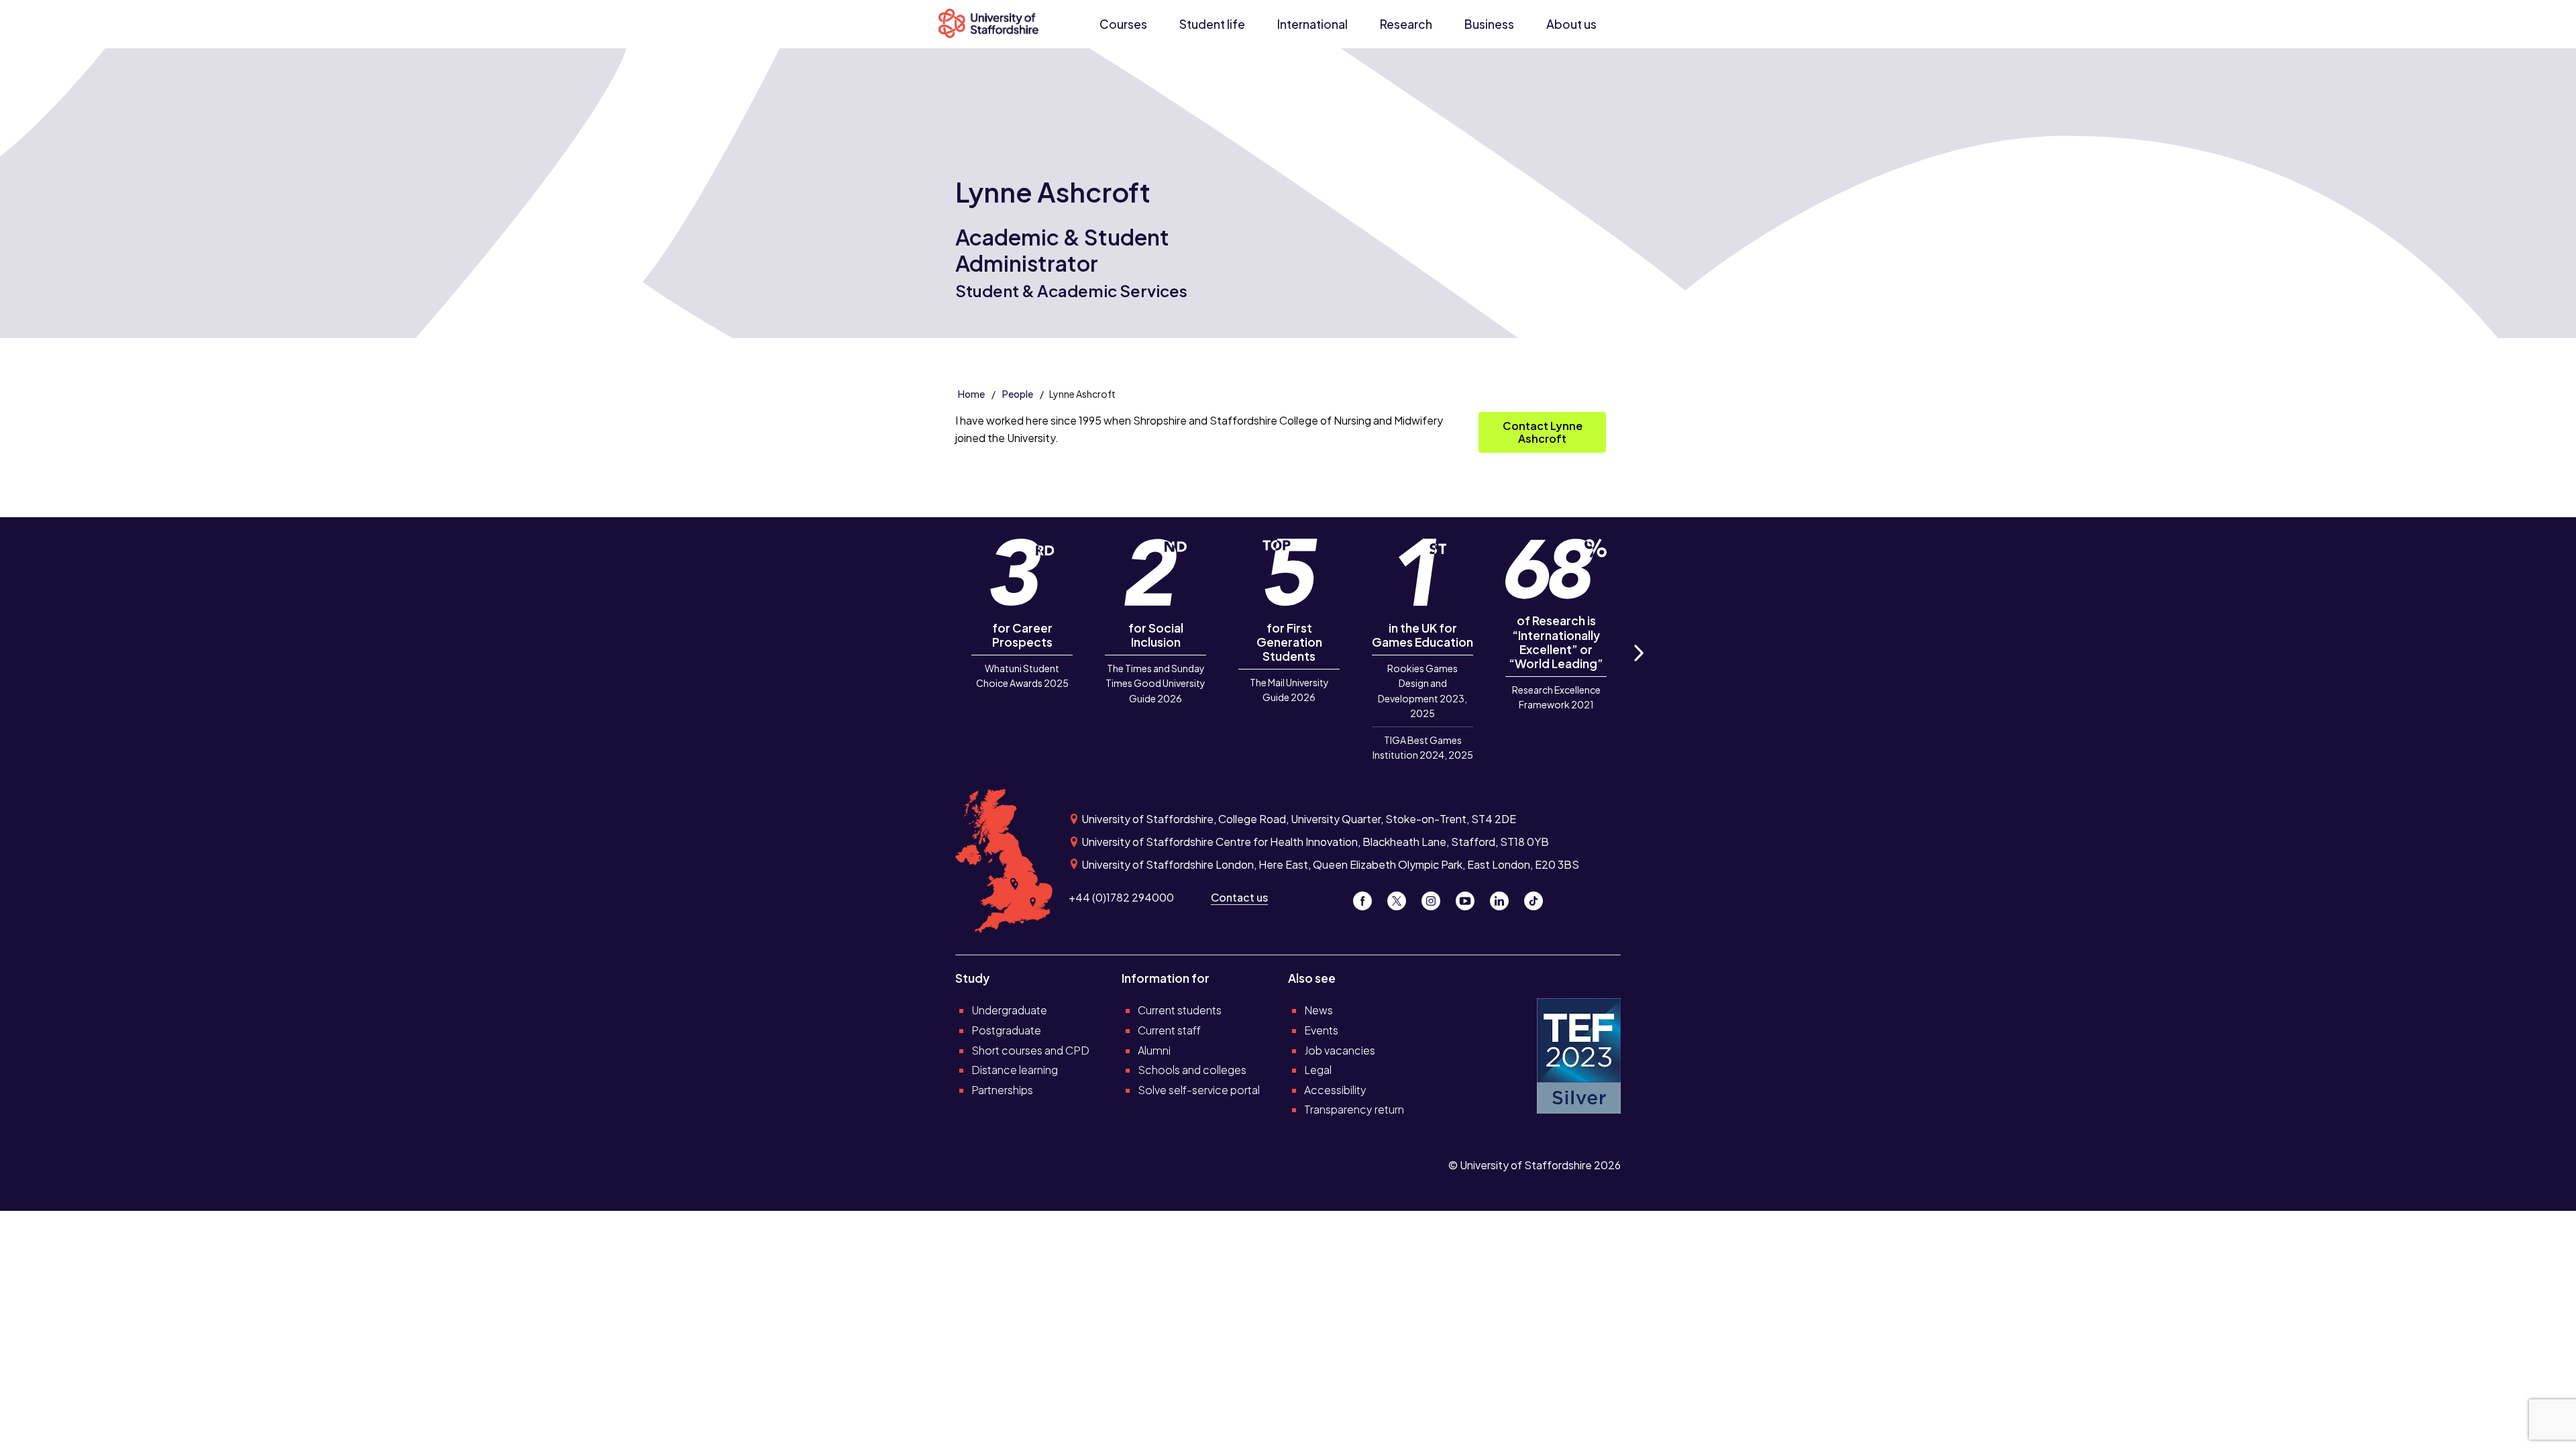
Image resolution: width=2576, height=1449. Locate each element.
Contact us (1239, 897)
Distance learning (1015, 1070)
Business (1489, 24)
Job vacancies (1340, 1050)
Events (1321, 1030)
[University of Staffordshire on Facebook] (1367, 897)
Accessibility (1335, 1090)
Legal (1318, 1070)
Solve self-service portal (1199, 1090)
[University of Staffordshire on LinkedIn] (1504, 897)
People (1018, 394)
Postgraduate (1006, 1030)
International (1312, 24)
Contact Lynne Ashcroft (1543, 432)
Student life (1212, 24)
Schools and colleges (1192, 1070)
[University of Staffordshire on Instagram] (1436, 897)
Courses (1123, 24)
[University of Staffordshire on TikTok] (1538, 897)
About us (1571, 24)
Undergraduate (1009, 1010)
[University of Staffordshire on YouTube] (1470, 897)
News (1319, 1010)
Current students (1180, 1010)
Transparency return (1354, 1109)
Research (1406, 24)
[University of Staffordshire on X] (1402, 897)
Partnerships (1002, 1090)
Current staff (1169, 1030)
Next (1638, 668)
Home (971, 394)
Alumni (1154, 1050)
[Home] (994, 24)
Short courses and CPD (1030, 1050)
